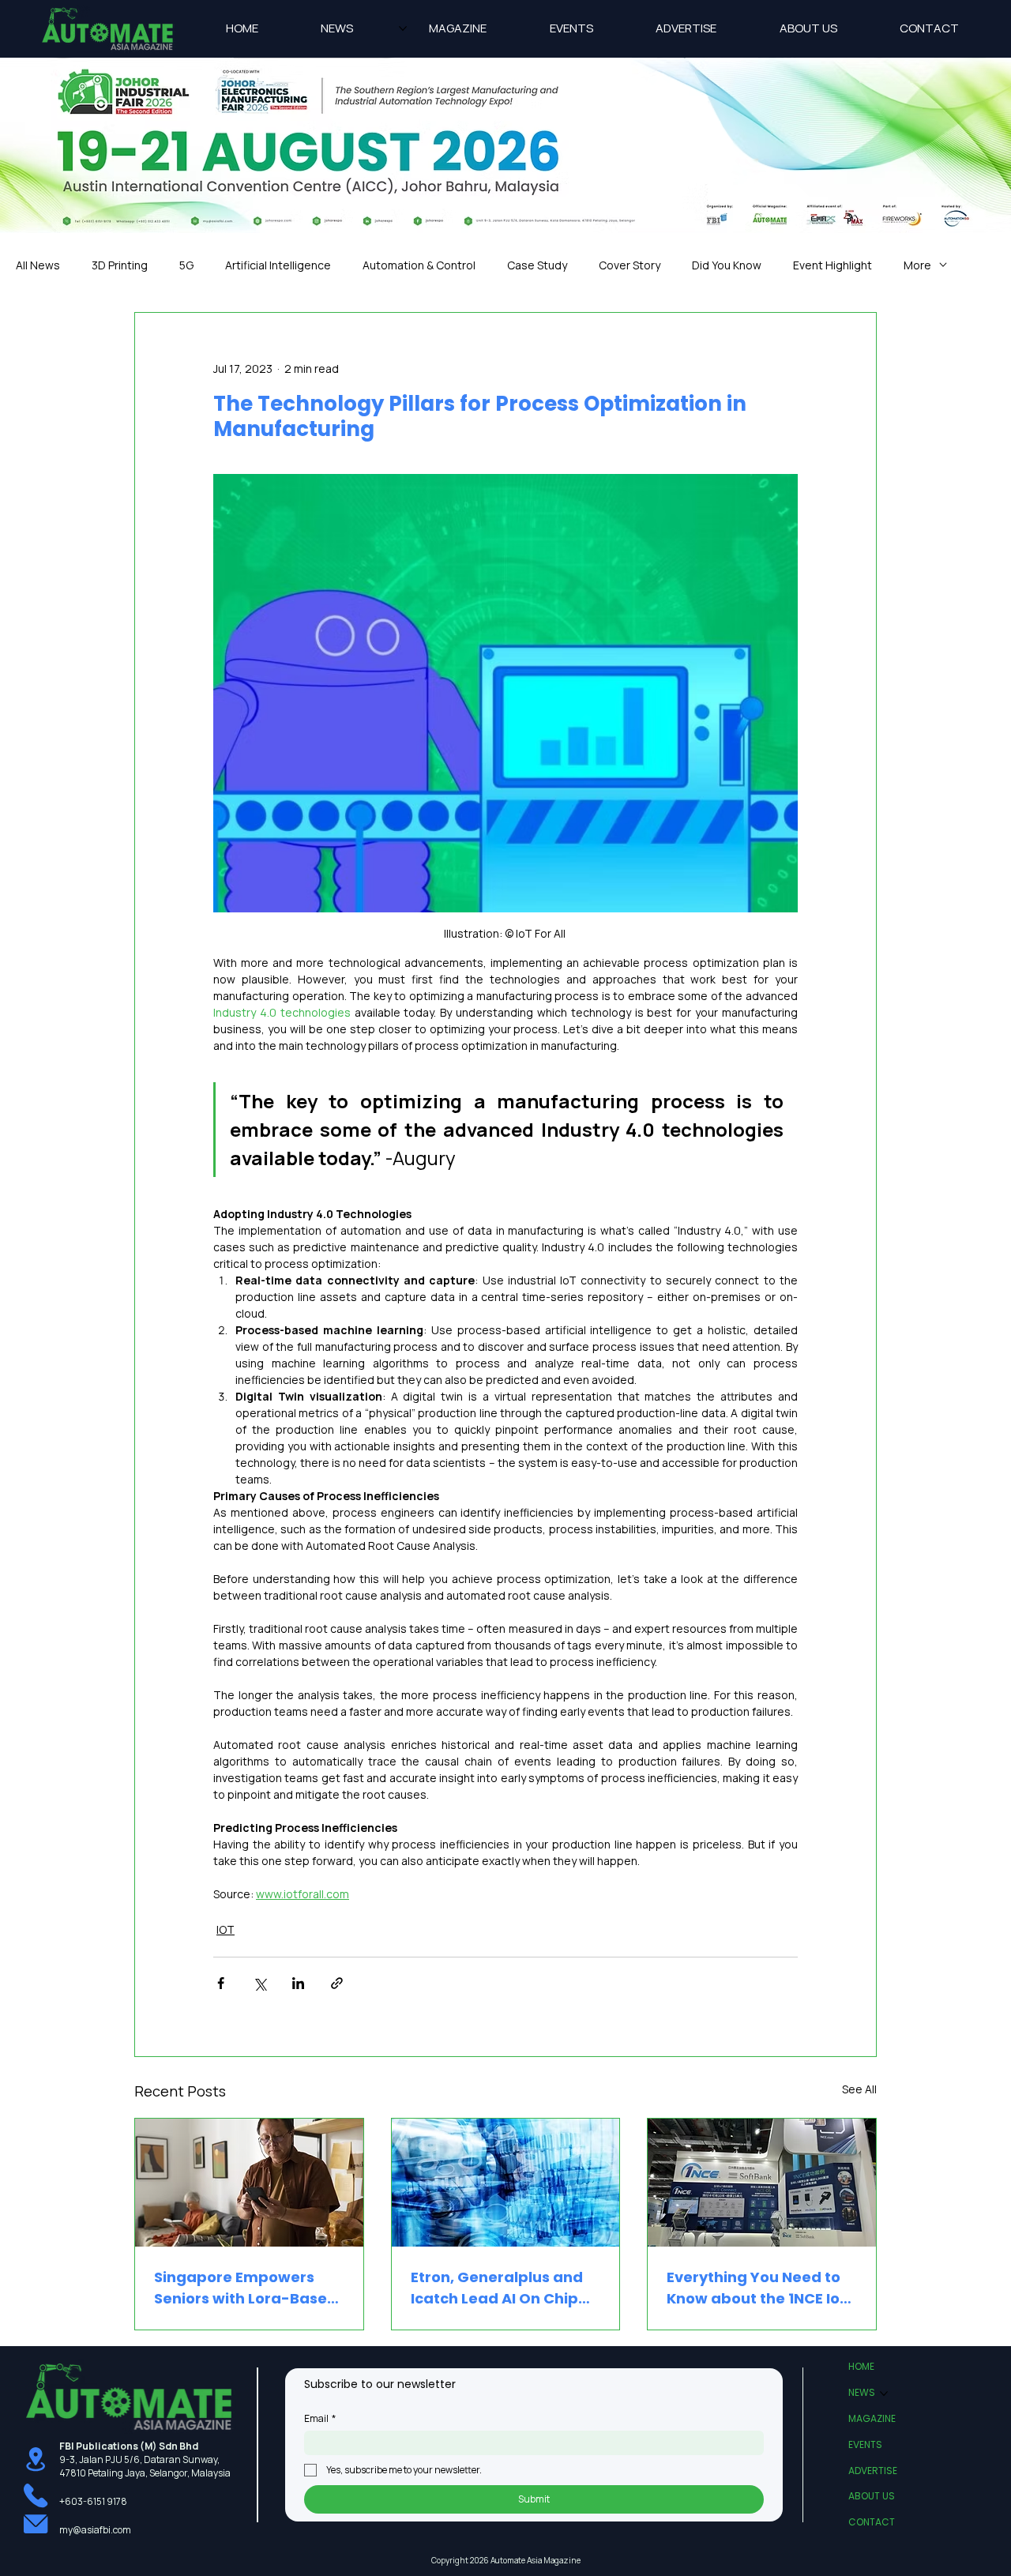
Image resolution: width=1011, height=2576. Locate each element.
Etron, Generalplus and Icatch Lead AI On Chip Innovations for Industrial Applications (505, 2288)
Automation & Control (419, 265)
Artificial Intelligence (278, 265)
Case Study (537, 265)
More (917, 265)
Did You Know (727, 265)
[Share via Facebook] (221, 1983)
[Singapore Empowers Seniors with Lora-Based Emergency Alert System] (249, 2183)
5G (186, 265)
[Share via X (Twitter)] (259, 1983)
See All (859, 2089)
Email (320, 2418)
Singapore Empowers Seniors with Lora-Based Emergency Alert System (246, 2288)
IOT (226, 1929)
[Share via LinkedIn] (298, 1983)
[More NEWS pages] (403, 28)
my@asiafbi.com (95, 2530)
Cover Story (630, 265)
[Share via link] (337, 1983)
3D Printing (120, 265)
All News (38, 265)
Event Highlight (832, 265)
